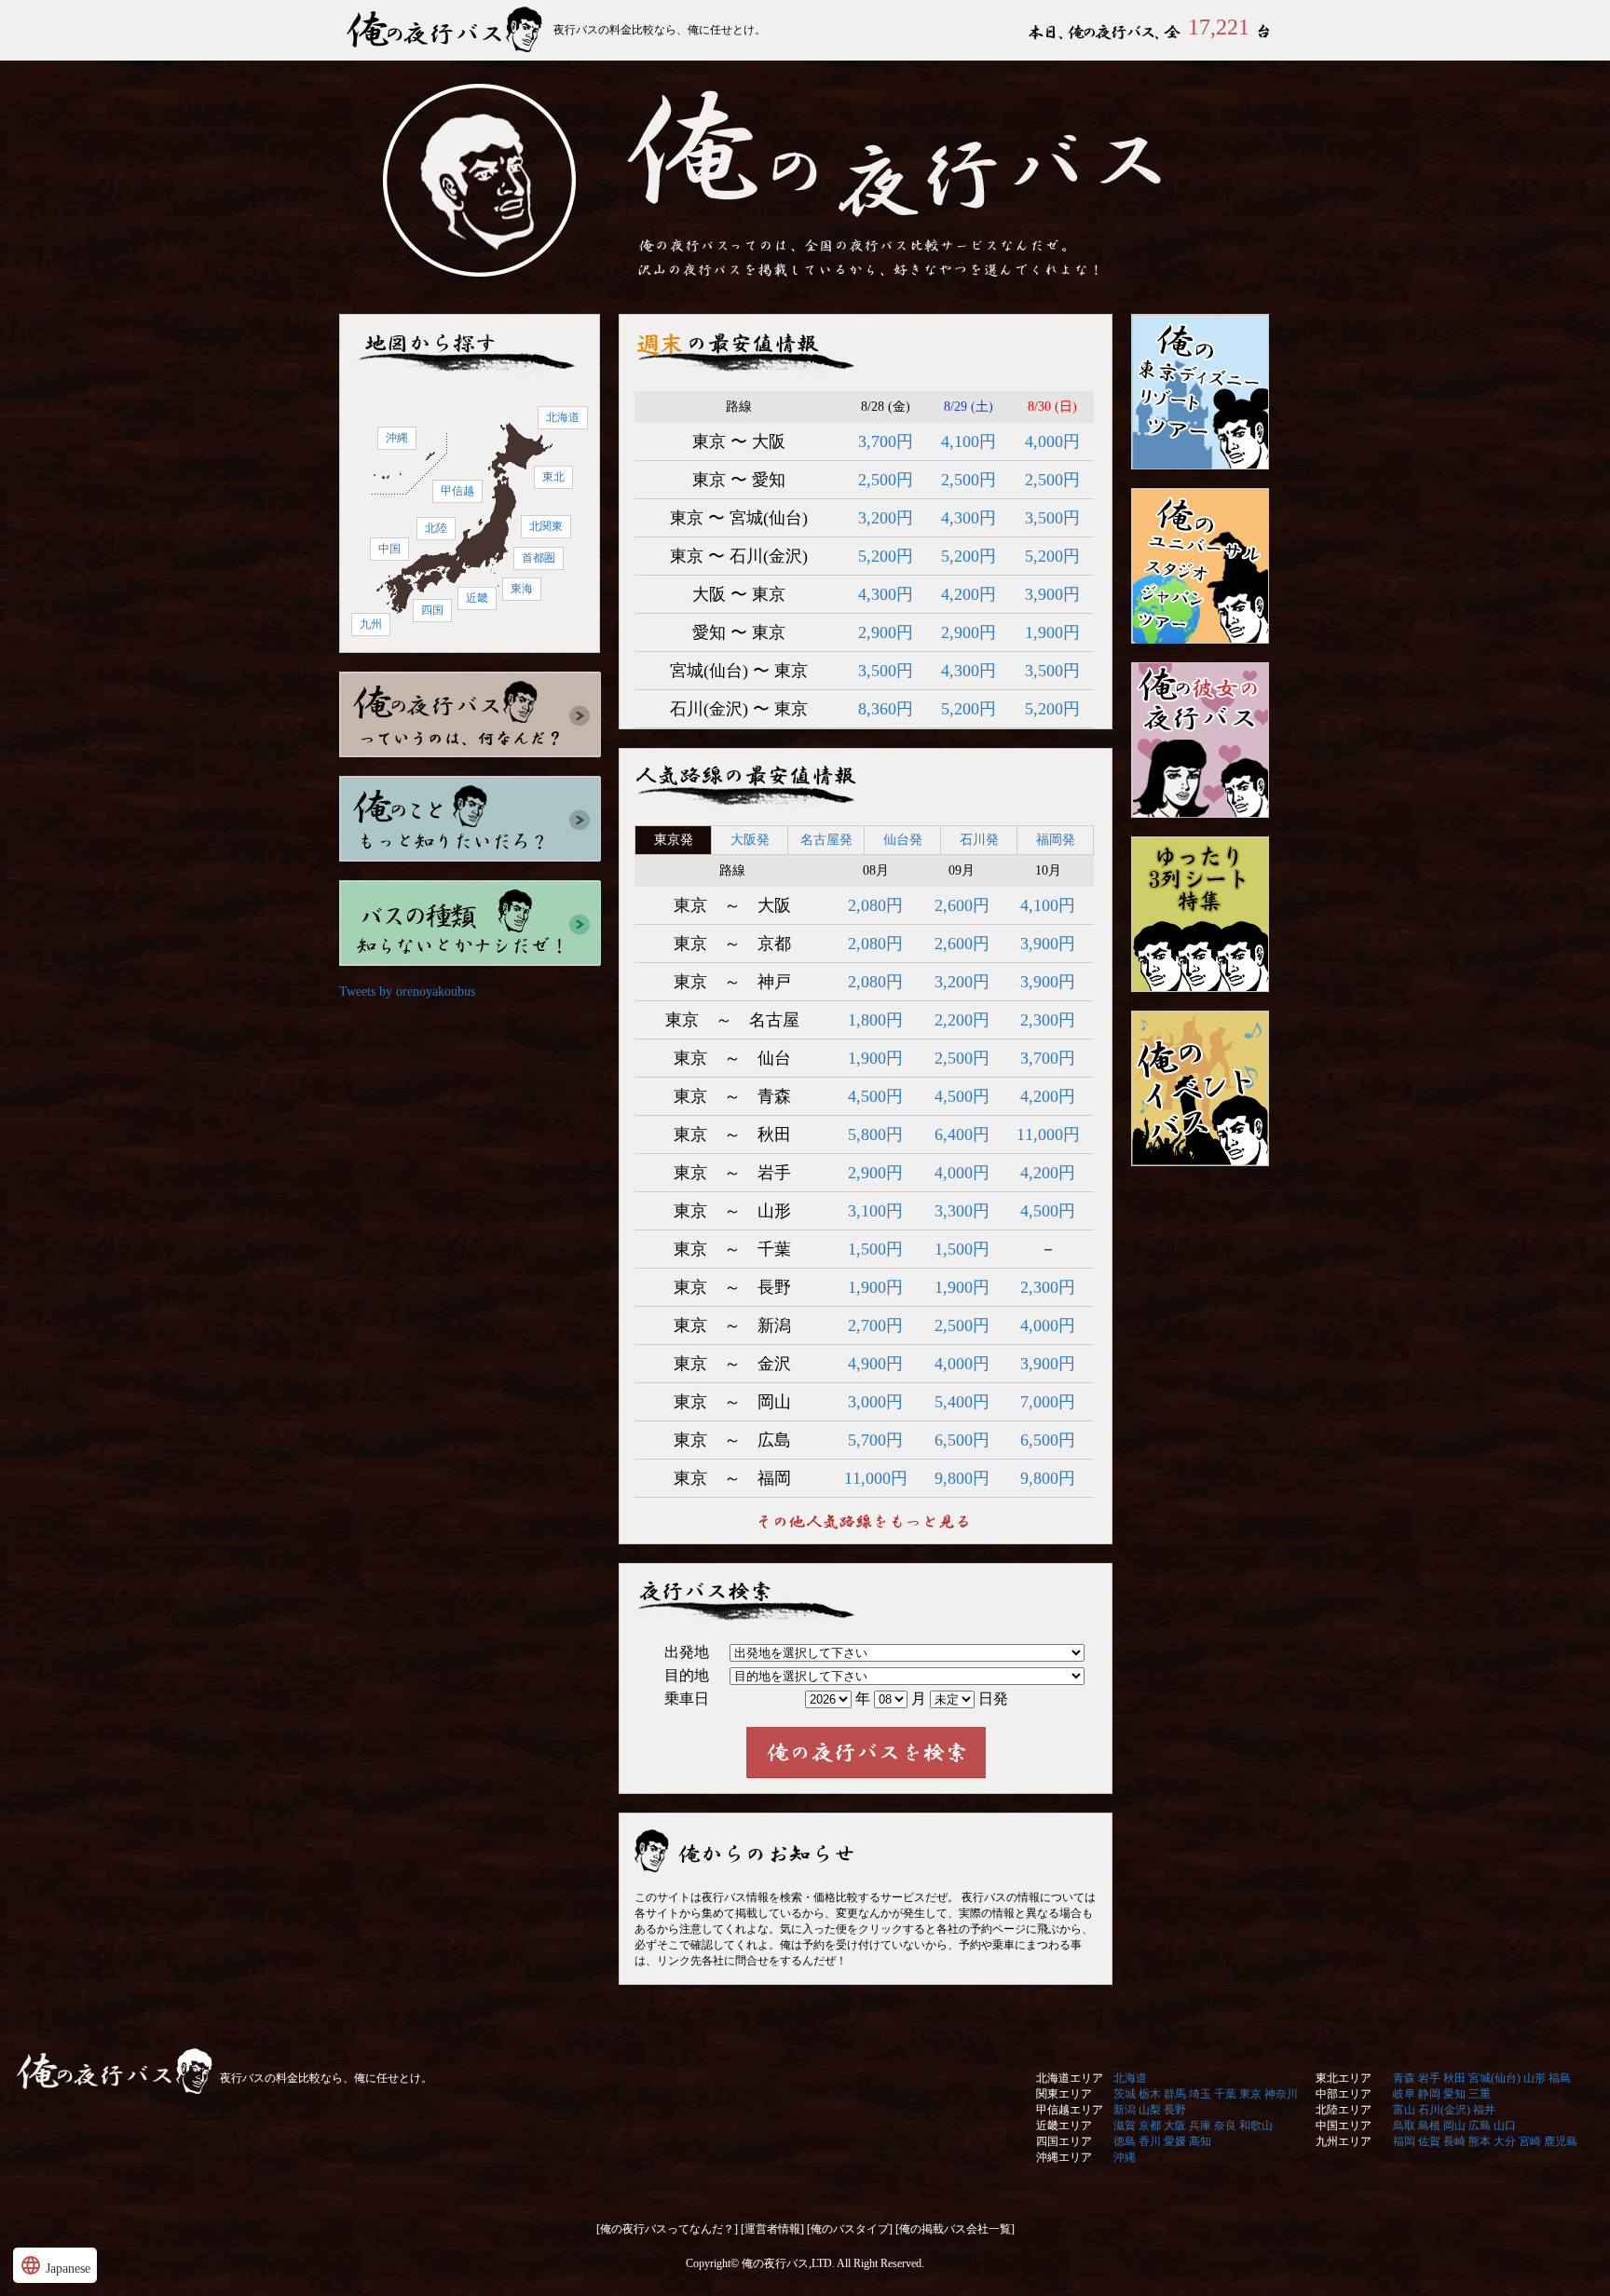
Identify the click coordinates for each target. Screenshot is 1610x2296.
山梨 (1150, 2110)
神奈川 (1281, 2094)
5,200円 (886, 556)
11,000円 (1048, 1134)
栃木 (1150, 2094)
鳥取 (1404, 2126)
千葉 (1225, 2094)
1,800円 (875, 1020)
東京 (1250, 2094)
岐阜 (1404, 2094)
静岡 (1429, 2094)
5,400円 (962, 1402)
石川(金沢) (1444, 2110)
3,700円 (886, 442)
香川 (1150, 2141)
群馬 (1175, 2094)
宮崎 (1530, 2141)
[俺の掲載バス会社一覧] (955, 2229)
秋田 (1454, 2078)
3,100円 (875, 1211)
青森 (1404, 2078)
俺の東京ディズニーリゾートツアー (1200, 392)
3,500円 (1052, 518)
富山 (1404, 2110)
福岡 (1404, 2141)
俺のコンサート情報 (1200, 1088)
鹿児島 (1561, 2141)
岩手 (1429, 2078)
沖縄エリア (1064, 2157)
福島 (1560, 2078)
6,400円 (962, 1134)
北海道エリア (1070, 2078)
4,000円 (1052, 442)
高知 (1200, 2141)
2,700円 (875, 1325)
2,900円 (886, 632)
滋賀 (1125, 2126)
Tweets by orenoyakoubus (407, 992)
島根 (1429, 2126)
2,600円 (962, 905)
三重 (1480, 2094)
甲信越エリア (1070, 2110)
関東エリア (1064, 2094)
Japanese (55, 2265)
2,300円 (1048, 1020)
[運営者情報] (772, 2229)
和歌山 (1256, 2126)
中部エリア (1344, 2094)
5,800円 (875, 1134)
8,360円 (886, 709)
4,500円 (875, 1096)
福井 (1484, 2110)
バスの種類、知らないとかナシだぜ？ (471, 923)
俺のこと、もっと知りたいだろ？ (471, 819)
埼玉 (1200, 2094)
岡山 (1454, 2126)
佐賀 (1429, 2141)
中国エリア (1344, 2126)
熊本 (1480, 2141)
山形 (1535, 2078)
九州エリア (1344, 2141)
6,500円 (962, 1440)
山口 (1505, 2126)
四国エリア (1064, 2141)
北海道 (563, 417)
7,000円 (1048, 1402)
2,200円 (962, 1020)
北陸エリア (1344, 2110)
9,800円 (962, 1478)
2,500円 (886, 480)
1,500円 (875, 1249)
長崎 (1454, 2141)
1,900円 (1052, 632)
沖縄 (397, 438)
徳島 (1125, 2141)
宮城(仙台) (1494, 2078)
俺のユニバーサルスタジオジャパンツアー (1200, 566)
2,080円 (875, 905)
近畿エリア (1064, 2126)
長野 (1175, 2110)
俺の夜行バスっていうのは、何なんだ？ (471, 714)
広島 (1480, 2126)
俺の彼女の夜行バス (1200, 740)
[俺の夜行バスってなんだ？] (667, 2229)
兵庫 (1200, 2126)
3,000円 (875, 1402)
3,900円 (1052, 594)
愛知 (1454, 2094)
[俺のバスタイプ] (850, 2229)
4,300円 (969, 518)
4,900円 (875, 1364)
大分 (1505, 2141)
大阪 (1175, 2126)
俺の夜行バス (446, 30)
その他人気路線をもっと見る (866, 1521)
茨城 (1125, 2094)
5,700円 (875, 1440)
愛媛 (1175, 2141)
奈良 (1225, 2126)
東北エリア (1344, 2078)
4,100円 (969, 442)
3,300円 (962, 1211)
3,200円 (886, 518)
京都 (1150, 2126)
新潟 (1125, 2110)
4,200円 (969, 594)
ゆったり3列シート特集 (1200, 914)
